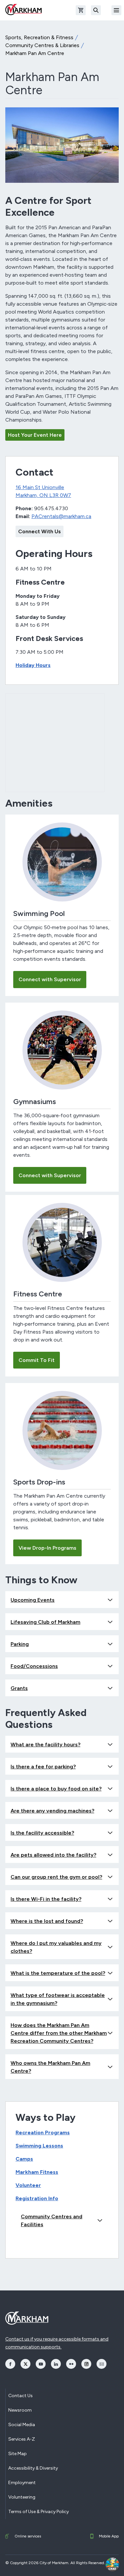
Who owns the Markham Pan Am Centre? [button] (50, 2067)
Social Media (22, 2425)
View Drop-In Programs (47, 1548)
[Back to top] (95, 2564)
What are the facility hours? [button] (45, 1745)
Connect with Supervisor (50, 979)
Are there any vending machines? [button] (52, 1811)
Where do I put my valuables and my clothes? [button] (56, 1947)
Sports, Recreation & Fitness (39, 37)
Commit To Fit (37, 1360)
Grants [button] (19, 1688)
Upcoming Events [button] (33, 1600)
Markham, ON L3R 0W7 (43, 495)
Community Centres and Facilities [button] (52, 2220)
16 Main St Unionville (40, 487)
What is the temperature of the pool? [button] (58, 1973)
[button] (112, 2564)
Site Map (18, 2454)
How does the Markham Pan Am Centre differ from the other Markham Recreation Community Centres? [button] (59, 2033)
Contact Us (21, 2396)
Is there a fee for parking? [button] (43, 1767)
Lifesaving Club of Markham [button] (45, 1622)
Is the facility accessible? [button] (42, 1833)
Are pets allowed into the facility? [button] (53, 1855)
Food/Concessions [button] (34, 1666)
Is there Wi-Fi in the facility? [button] (46, 1899)
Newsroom (20, 2410)
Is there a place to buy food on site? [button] (56, 1789)
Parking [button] (20, 1644)
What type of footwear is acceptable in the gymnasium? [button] (58, 1999)
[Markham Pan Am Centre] (62, 145)
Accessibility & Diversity (33, 2468)
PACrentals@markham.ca (61, 516)
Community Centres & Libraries (42, 45)
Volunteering (22, 2497)
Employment (22, 2483)
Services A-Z (22, 2439)
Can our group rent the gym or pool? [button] (56, 1877)
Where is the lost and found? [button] (47, 1921)
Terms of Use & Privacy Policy (39, 2512)
